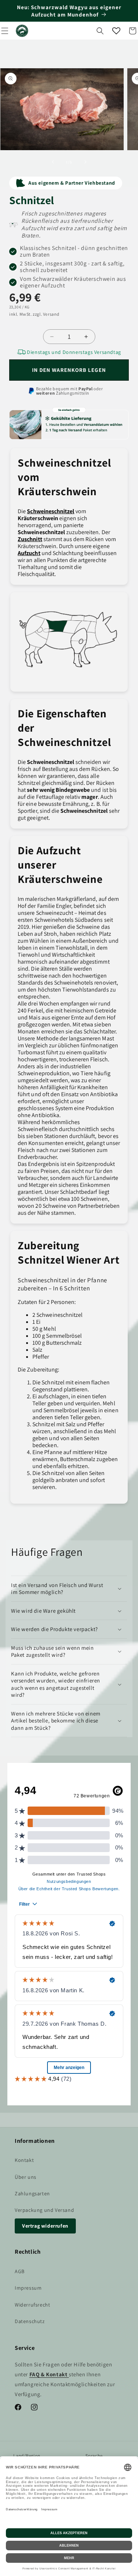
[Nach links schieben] (53, 162)
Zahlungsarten (32, 2193)
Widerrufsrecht (32, 2305)
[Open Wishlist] (116, 31)
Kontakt (24, 2160)
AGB (20, 2271)
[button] (100, 31)
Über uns (26, 2177)
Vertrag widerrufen (45, 2226)
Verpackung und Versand (44, 2210)
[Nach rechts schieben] (85, 162)
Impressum (28, 2288)
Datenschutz (30, 2321)
